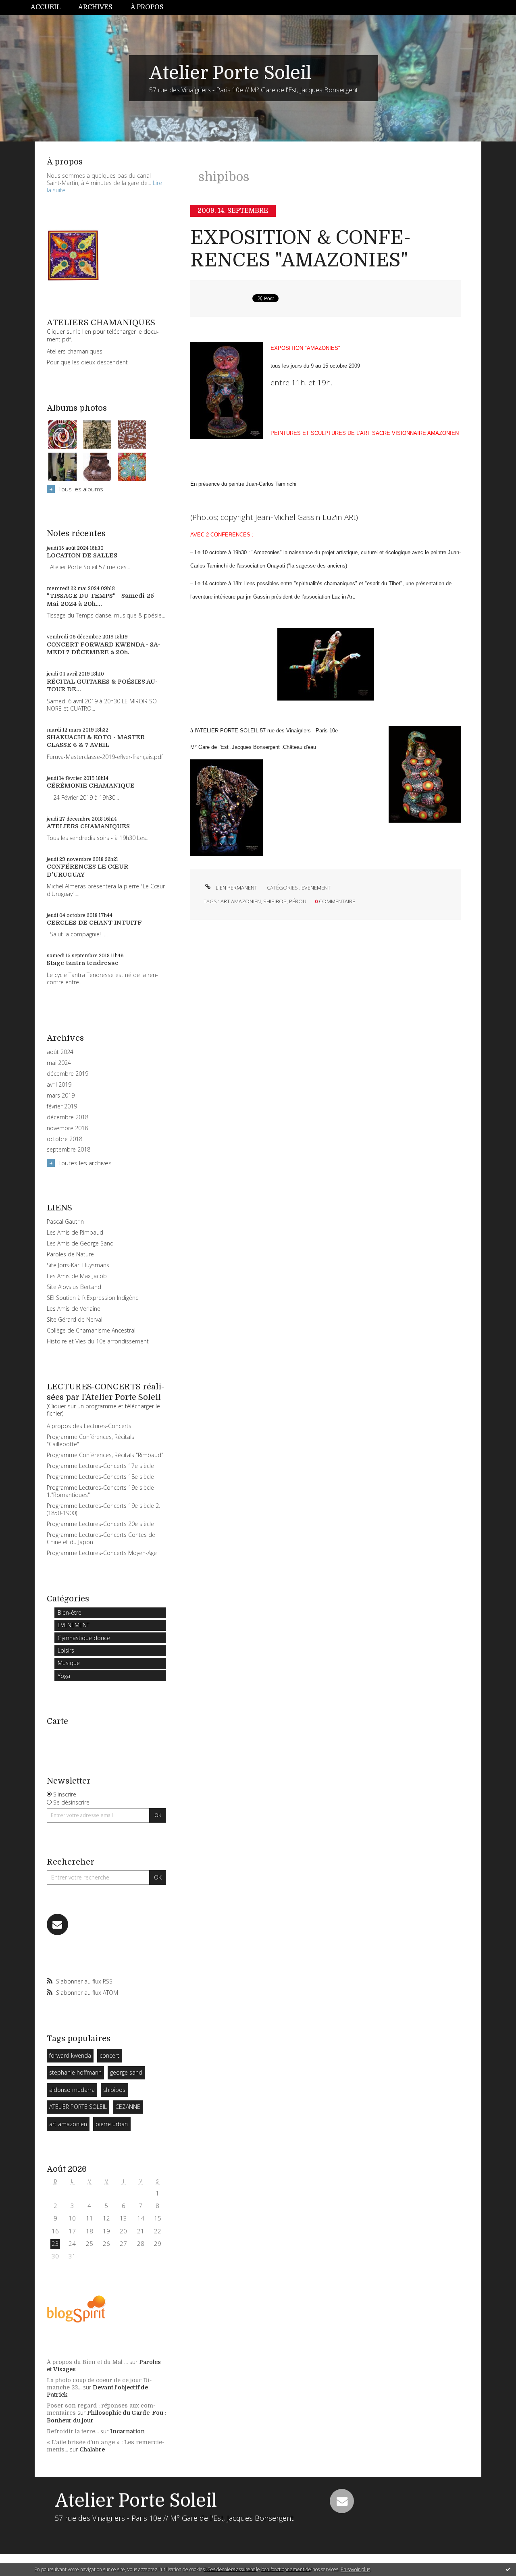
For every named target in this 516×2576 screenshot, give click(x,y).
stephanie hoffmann (75, 2072)
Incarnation (127, 2431)
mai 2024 (59, 1063)
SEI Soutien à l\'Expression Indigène (93, 1298)
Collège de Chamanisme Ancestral (91, 1330)
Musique (69, 1663)
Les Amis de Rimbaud (75, 1232)
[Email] (57, 1924)
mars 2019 (61, 1096)
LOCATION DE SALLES (82, 555)
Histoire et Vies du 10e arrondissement (98, 1341)
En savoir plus (355, 2569)
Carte (57, 1721)
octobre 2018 (64, 1139)
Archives (95, 7)
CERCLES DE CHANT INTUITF (94, 923)
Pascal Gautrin (65, 1221)
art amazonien (68, 2124)
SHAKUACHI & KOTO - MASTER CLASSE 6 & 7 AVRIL (96, 741)
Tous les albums (81, 489)
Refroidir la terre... (73, 2431)
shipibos (114, 2090)
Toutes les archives (85, 1163)
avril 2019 (59, 1085)
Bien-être (70, 1612)
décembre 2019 (68, 1074)
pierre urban (112, 2124)
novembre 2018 (67, 1128)
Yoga (64, 1676)
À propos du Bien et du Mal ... (87, 2362)
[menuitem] (50, 7)
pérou (298, 901)
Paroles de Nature (70, 1254)
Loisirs (66, 1650)
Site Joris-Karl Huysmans (78, 1265)
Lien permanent (236, 888)
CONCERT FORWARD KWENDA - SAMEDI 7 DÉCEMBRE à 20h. (104, 649)
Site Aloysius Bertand (74, 1287)
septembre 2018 (69, 1150)
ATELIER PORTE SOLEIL (78, 2107)
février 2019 (62, 1106)
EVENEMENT (74, 1625)
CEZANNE (128, 2107)
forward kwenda (70, 2055)
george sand (126, 2072)
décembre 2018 (68, 1117)
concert (109, 2055)
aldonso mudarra (72, 2090)
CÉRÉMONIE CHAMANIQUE (91, 786)
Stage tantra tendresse (83, 963)
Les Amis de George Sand (80, 1243)
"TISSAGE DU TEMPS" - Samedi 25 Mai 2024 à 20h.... (100, 600)
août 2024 (60, 1052)
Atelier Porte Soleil (230, 73)
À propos (147, 7)
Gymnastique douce (84, 1638)
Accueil (46, 7)
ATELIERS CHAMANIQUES (88, 826)
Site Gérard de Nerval (75, 1319)
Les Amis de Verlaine (74, 1309)
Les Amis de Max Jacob (77, 1276)
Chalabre (92, 2449)
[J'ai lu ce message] (508, 2569)
